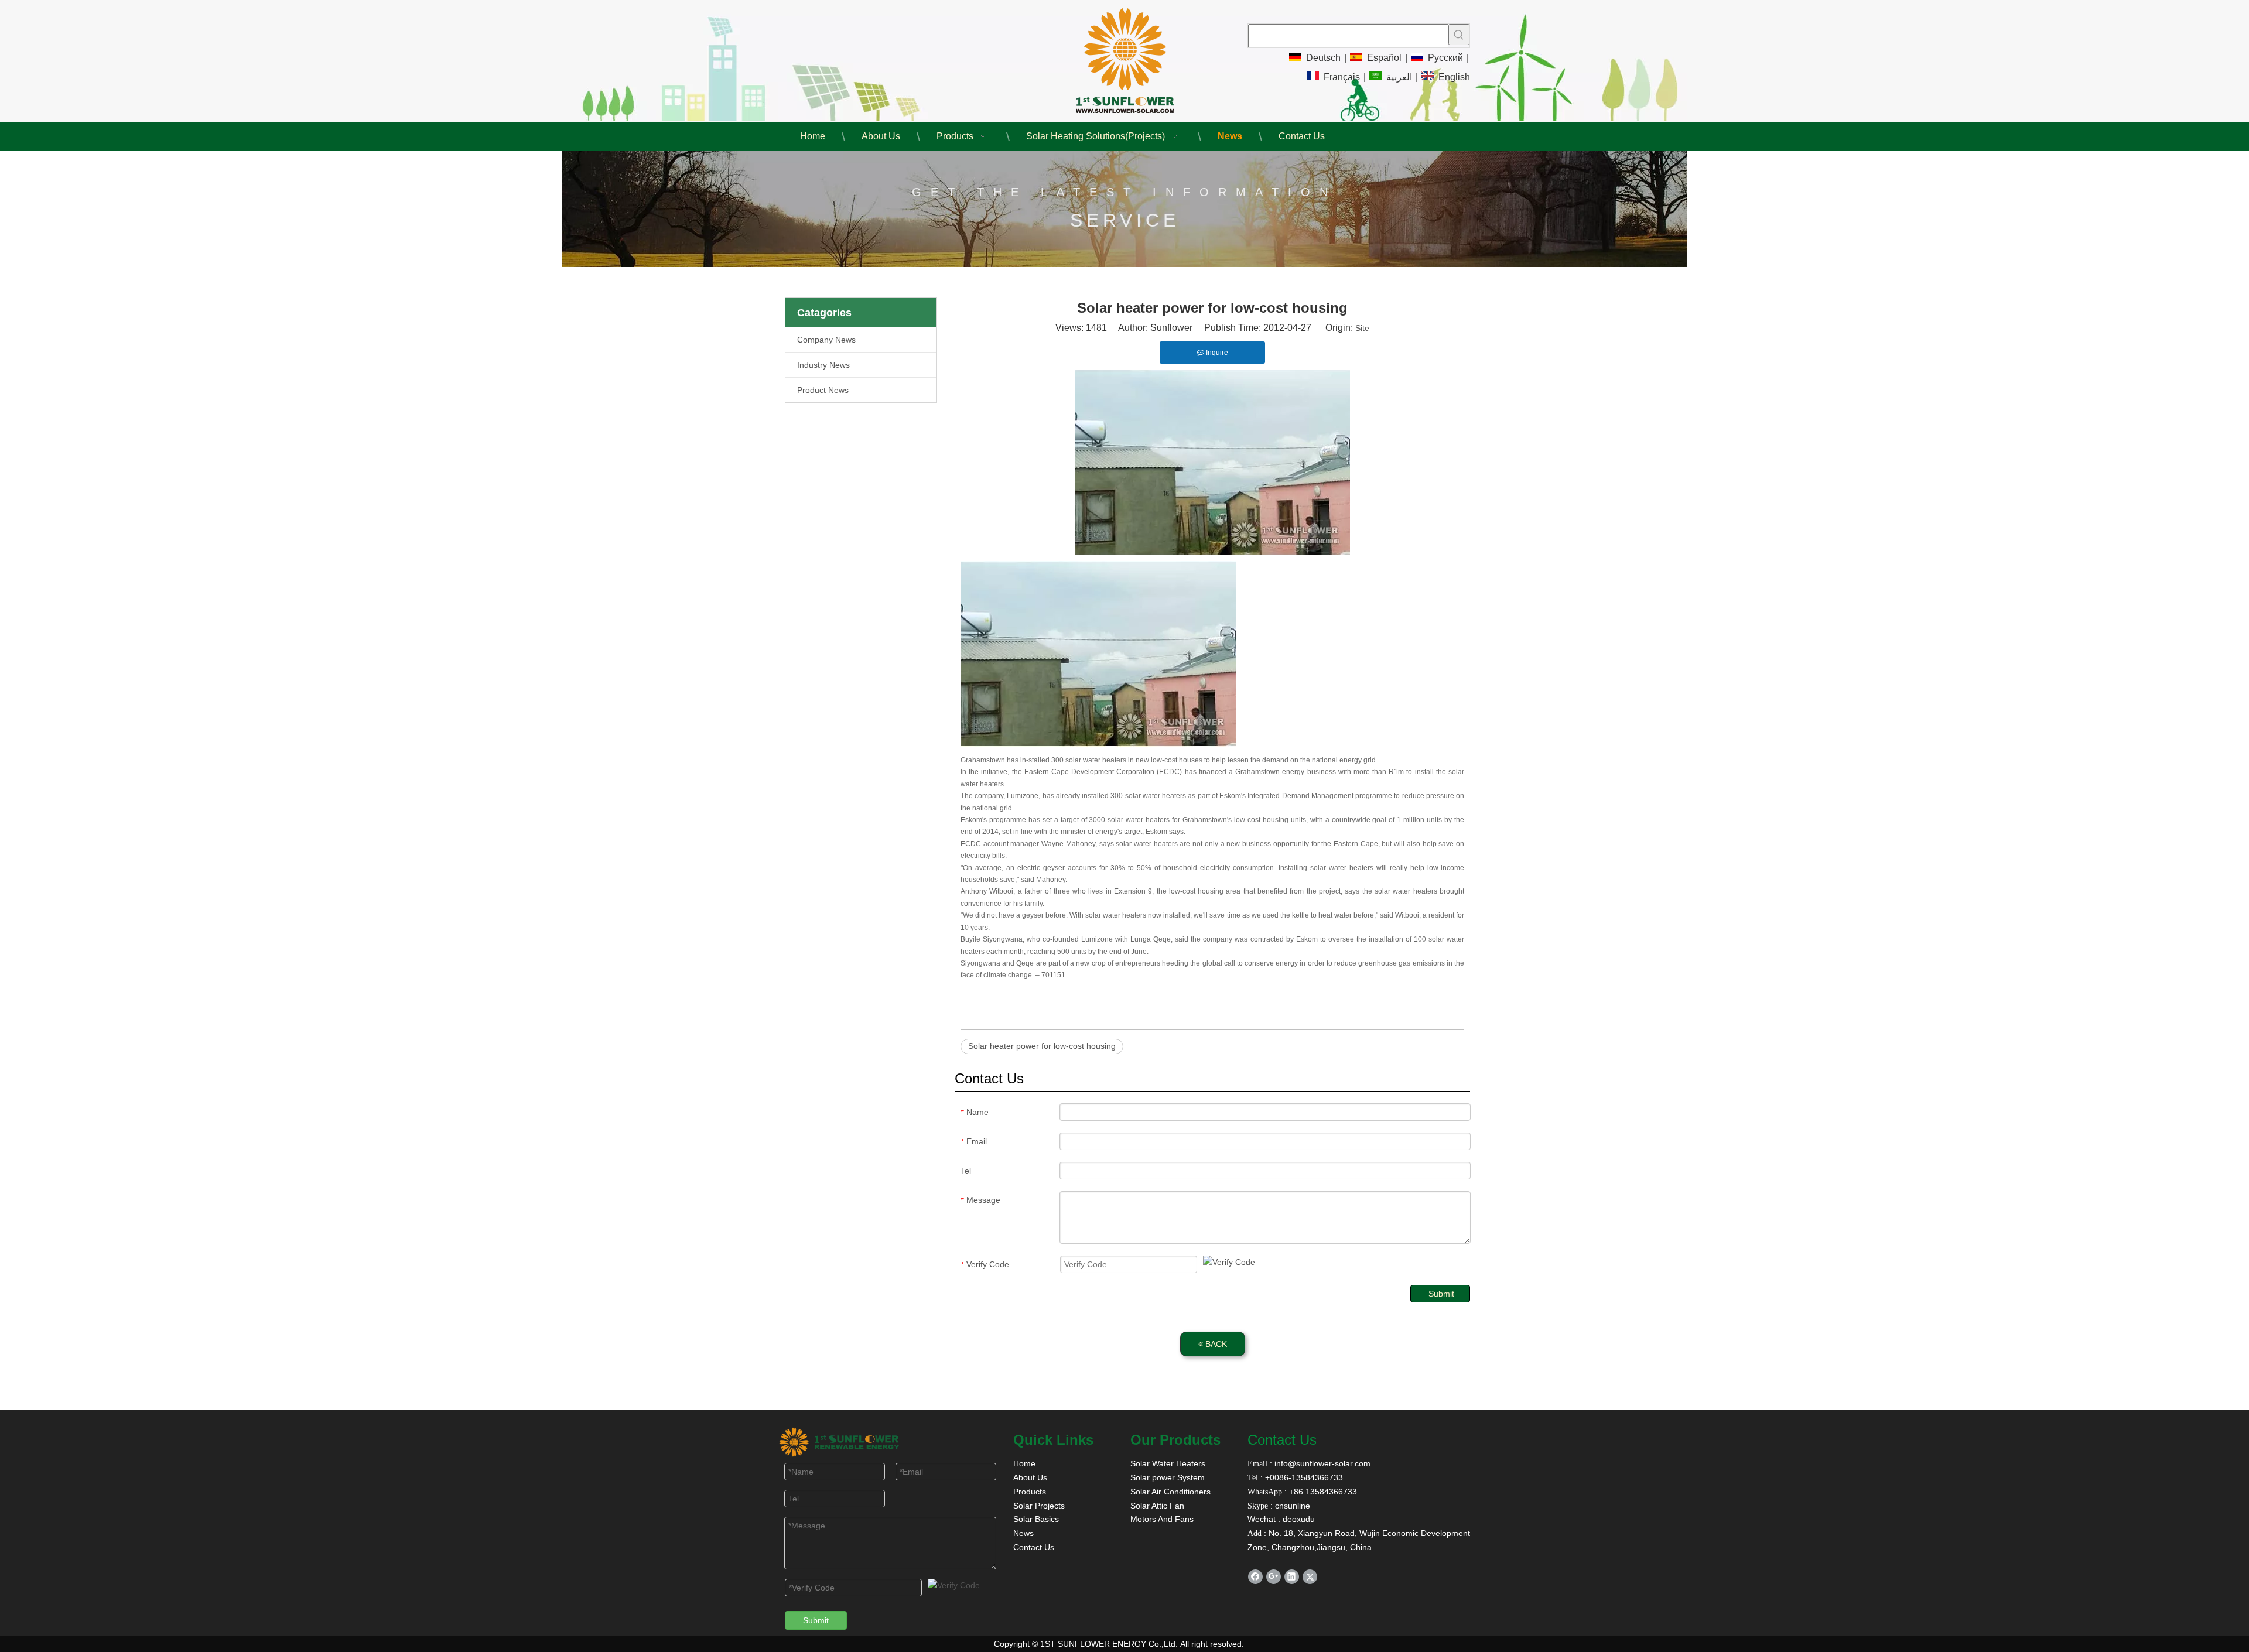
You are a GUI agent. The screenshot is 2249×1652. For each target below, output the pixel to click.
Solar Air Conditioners (1170, 1492)
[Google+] (1274, 1577)
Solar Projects (1039, 1506)
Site (1362, 328)
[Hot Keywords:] (1459, 35)
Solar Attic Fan (1157, 1506)
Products (1030, 1492)
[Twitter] (1310, 1577)
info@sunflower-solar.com (1321, 1463)
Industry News (823, 365)
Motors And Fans (1162, 1519)
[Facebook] (1255, 1577)
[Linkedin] (1292, 1577)
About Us (1030, 1477)
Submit (1441, 1294)
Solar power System (1168, 1477)
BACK (1215, 1344)
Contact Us (1034, 1547)
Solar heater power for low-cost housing (1042, 1046)
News (1023, 1533)
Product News (823, 390)
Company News (826, 340)
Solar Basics (1036, 1519)
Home (1024, 1463)
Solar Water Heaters (1168, 1463)
